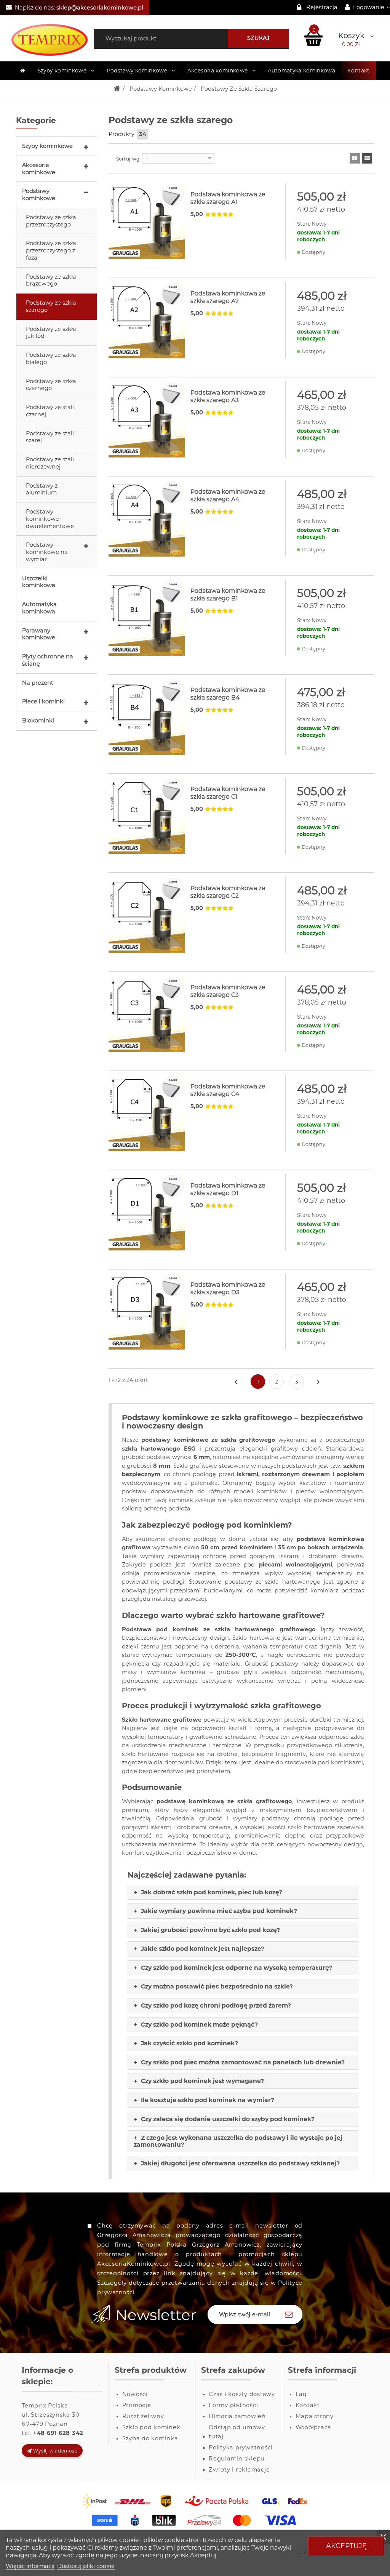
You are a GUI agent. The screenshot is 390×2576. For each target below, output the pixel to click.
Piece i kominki (43, 701)
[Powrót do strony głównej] (117, 89)
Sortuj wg (128, 159)
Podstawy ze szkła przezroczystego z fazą (51, 250)
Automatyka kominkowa (39, 608)
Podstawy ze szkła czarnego (51, 385)
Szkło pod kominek (151, 2427)
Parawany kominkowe (39, 634)
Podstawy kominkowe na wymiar (47, 552)
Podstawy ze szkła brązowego (51, 280)
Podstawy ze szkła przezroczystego (51, 221)
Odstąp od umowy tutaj (237, 2432)
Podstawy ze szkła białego (51, 359)
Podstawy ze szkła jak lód (51, 333)
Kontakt (358, 71)
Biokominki (38, 721)
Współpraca (314, 2427)
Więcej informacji (30, 2566)
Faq (301, 2394)
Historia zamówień (237, 2416)
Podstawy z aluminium (42, 489)
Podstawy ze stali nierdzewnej (50, 463)
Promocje (137, 2405)
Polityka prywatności (241, 2448)
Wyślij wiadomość (55, 2451)
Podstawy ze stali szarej (50, 437)
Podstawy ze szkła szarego (51, 306)
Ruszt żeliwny (143, 2416)
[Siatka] (355, 158)
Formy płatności (233, 2405)
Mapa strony (315, 2416)
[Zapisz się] (289, 2314)
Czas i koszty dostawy (242, 2394)
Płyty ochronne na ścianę (48, 660)
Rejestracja (322, 7)
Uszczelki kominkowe (39, 582)
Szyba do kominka (150, 2438)
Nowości (135, 2394)
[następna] (318, 1382)
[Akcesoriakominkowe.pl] (49, 40)
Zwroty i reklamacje (239, 2470)
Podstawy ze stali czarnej (50, 411)
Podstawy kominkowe (39, 195)
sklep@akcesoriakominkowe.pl (100, 8)
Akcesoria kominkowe (39, 169)
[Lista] (367, 158)
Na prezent (38, 683)
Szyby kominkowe (47, 146)
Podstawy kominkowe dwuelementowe (50, 519)
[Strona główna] (23, 71)
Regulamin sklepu (237, 2459)
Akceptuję (346, 2546)
